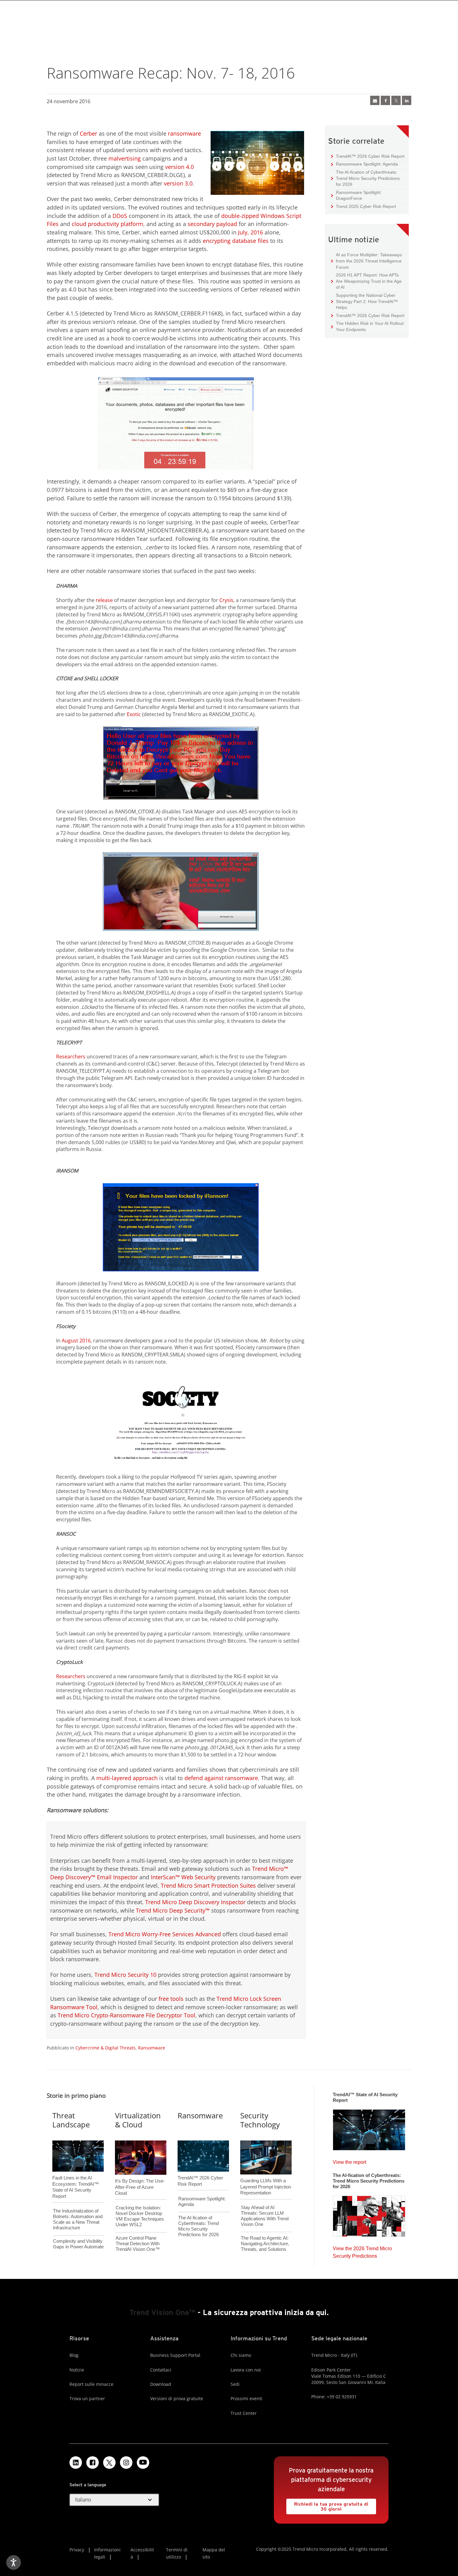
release (104, 600)
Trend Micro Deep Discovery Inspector (195, 1902)
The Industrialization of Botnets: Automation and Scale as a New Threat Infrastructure (78, 2219)
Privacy (77, 2550)
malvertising (125, 158)
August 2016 (76, 1341)
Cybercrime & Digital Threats (105, 2048)
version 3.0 (178, 183)
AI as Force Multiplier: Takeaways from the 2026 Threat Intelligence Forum (367, 261)
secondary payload (212, 224)
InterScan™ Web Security (183, 1877)
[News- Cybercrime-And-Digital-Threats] (375, 100)
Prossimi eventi (246, 2398)
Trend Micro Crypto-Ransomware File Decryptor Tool (126, 2015)
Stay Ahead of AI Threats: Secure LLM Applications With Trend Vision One (265, 2216)
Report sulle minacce (91, 2384)
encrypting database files (236, 241)
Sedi (235, 2384)
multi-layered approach (127, 1778)
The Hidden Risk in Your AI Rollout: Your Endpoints (368, 326)
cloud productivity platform (107, 224)
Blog (74, 2355)
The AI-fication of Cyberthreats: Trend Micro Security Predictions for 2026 (365, 178)
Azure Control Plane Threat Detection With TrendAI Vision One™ (138, 2244)
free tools (171, 1999)
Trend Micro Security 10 (125, 1975)
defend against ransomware (221, 1778)
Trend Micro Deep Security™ (173, 1910)
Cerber (88, 133)
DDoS (120, 216)
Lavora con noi (246, 2370)
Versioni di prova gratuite (177, 2398)
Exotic (134, 714)
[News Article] (369, 2128)
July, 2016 (250, 232)
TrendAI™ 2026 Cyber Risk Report (370, 156)
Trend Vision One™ (162, 2312)
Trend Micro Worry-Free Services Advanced (165, 1934)
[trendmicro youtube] (143, 2463)
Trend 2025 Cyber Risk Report (364, 206)
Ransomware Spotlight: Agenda (365, 164)
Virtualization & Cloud (138, 2120)
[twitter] (396, 100)
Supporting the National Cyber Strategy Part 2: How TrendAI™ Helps (365, 301)
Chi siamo (241, 2355)
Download (161, 2384)
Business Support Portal (175, 2355)
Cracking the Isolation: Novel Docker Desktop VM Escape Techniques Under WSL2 (140, 2216)
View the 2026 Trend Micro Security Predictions (362, 2251)
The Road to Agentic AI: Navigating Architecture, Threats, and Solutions (265, 2244)
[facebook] (385, 100)
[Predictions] (369, 2214)
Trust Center (244, 2413)
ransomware (184, 133)
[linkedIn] (407, 100)
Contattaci (161, 2370)
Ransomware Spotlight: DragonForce (356, 195)
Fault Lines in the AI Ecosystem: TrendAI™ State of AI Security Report (76, 2177)
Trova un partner (87, 2398)
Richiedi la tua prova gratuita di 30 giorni (327, 2505)
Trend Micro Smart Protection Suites (208, 1885)
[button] (114, 2500)
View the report (349, 2161)
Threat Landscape (71, 2120)
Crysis (226, 600)
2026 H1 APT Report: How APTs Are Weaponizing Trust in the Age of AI (366, 281)
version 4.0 (179, 167)
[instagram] (126, 2463)
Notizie (77, 2370)
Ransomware (152, 2048)
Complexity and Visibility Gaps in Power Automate (78, 2244)
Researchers (71, 1057)
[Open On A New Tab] (109, 2463)
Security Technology (260, 2120)
